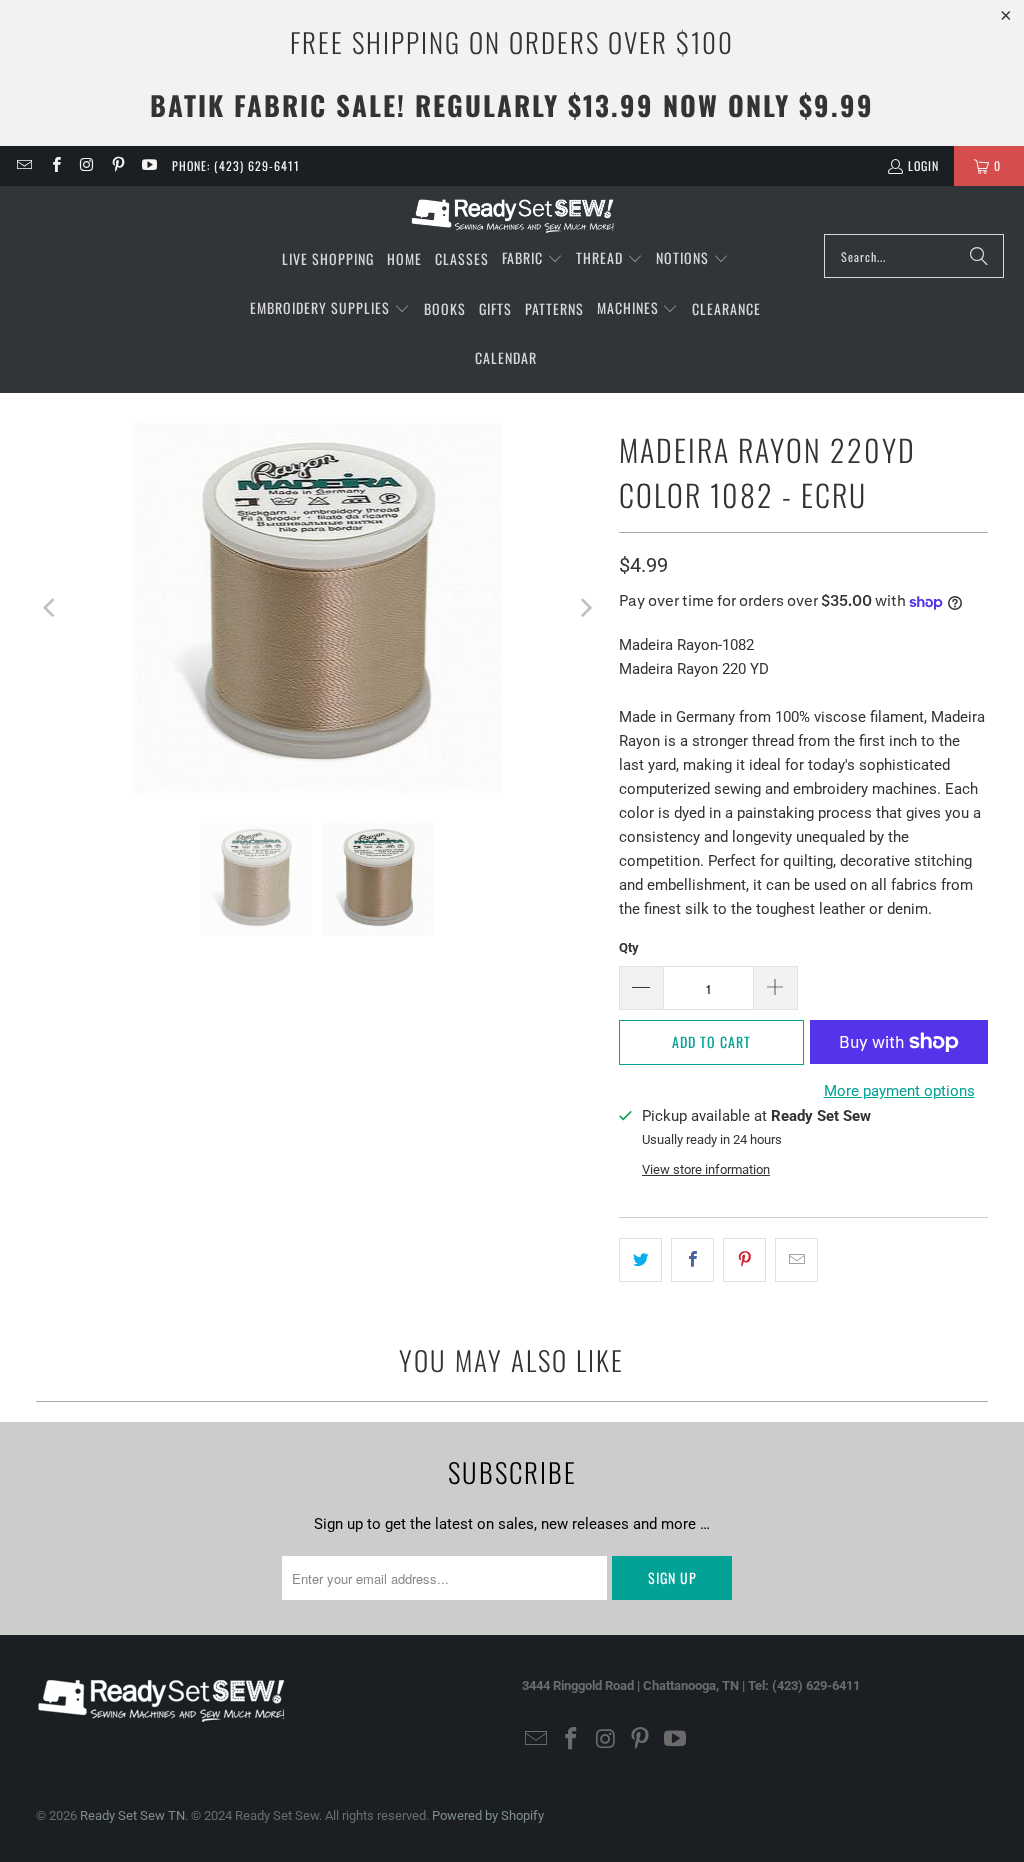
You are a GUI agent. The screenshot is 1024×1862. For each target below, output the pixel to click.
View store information (706, 1169)
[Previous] (51, 608)
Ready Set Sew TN (132, 1815)
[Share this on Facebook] (692, 1260)
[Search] (979, 256)
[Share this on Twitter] (640, 1260)
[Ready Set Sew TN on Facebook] (54, 165)
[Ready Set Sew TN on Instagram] (86, 165)
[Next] (584, 608)
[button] (532, 259)
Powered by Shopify (488, 1815)
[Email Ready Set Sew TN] (23, 165)
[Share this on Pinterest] (744, 1260)
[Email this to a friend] (796, 1260)
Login (923, 165)
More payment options (899, 1091)
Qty (629, 947)
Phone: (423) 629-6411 (236, 165)
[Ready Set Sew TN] (512, 215)
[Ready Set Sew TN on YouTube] (148, 165)
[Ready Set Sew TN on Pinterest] (117, 165)
